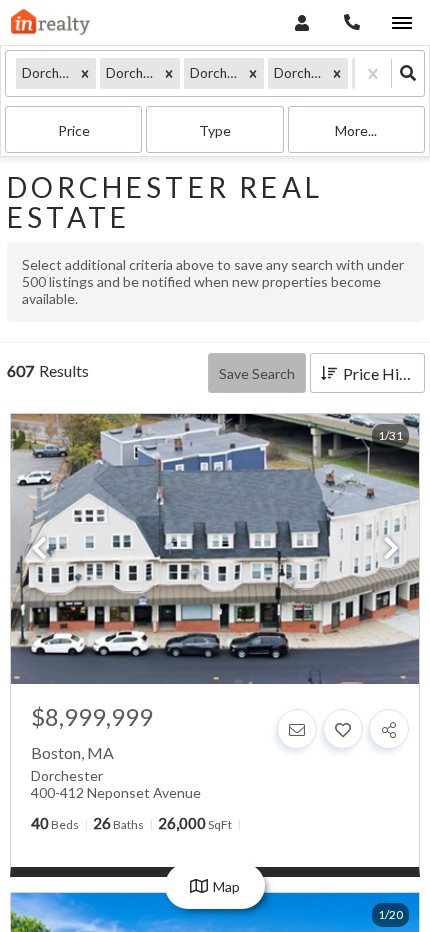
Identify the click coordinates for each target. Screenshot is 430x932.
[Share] (389, 729)
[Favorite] (343, 729)
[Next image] (391, 549)
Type (215, 130)
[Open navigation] (401, 23)
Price (74, 130)
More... (356, 130)
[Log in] (301, 22)
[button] (85, 73)
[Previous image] (39, 549)
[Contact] (297, 729)
